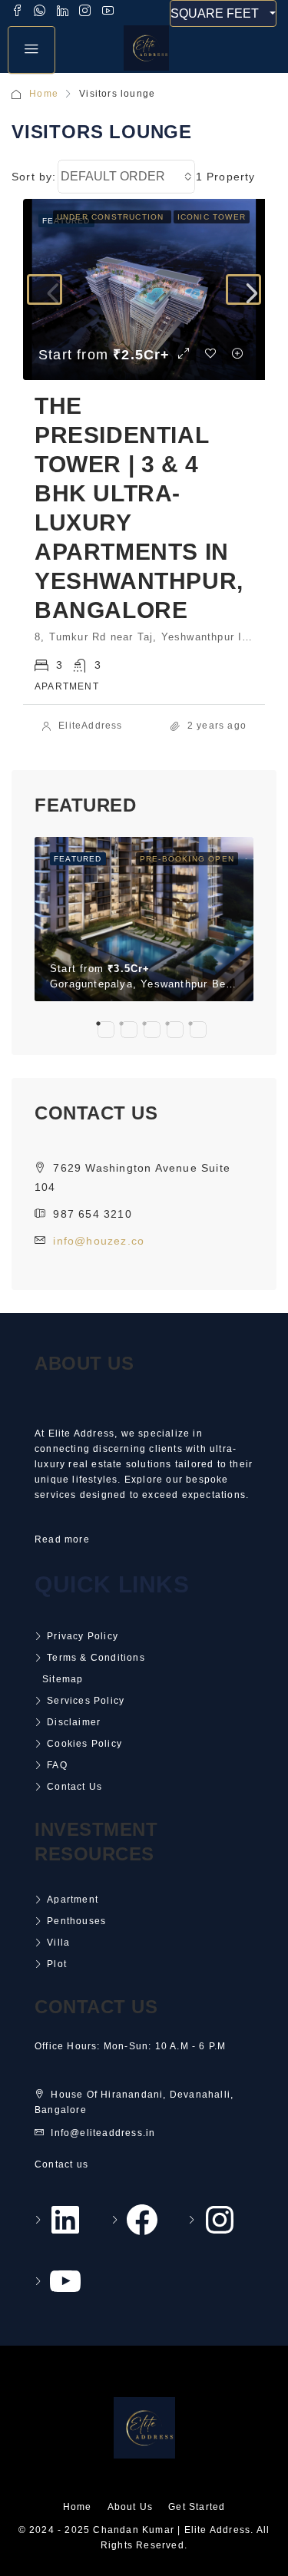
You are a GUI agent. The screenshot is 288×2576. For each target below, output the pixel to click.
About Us (131, 2507)
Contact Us (74, 1787)
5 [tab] (198, 1030)
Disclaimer (74, 1722)
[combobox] (126, 177)
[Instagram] (217, 2220)
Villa (58, 1943)
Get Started (197, 2507)
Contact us (61, 2164)
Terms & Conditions (96, 1658)
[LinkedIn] (64, 2220)
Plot (57, 1964)
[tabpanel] (144, 919)
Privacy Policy (83, 1636)
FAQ (57, 1765)
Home (44, 94)
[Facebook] (141, 2220)
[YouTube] (64, 2281)
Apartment (73, 1900)
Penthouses (76, 1921)
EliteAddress (90, 726)
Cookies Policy (84, 1744)
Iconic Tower (212, 217)
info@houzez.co (99, 1241)
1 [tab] (106, 1030)
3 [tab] (152, 1030)
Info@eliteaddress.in (103, 2133)
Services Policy (86, 1701)
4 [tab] (175, 1030)
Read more (62, 1539)
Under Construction (112, 217)
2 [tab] (129, 1030)
